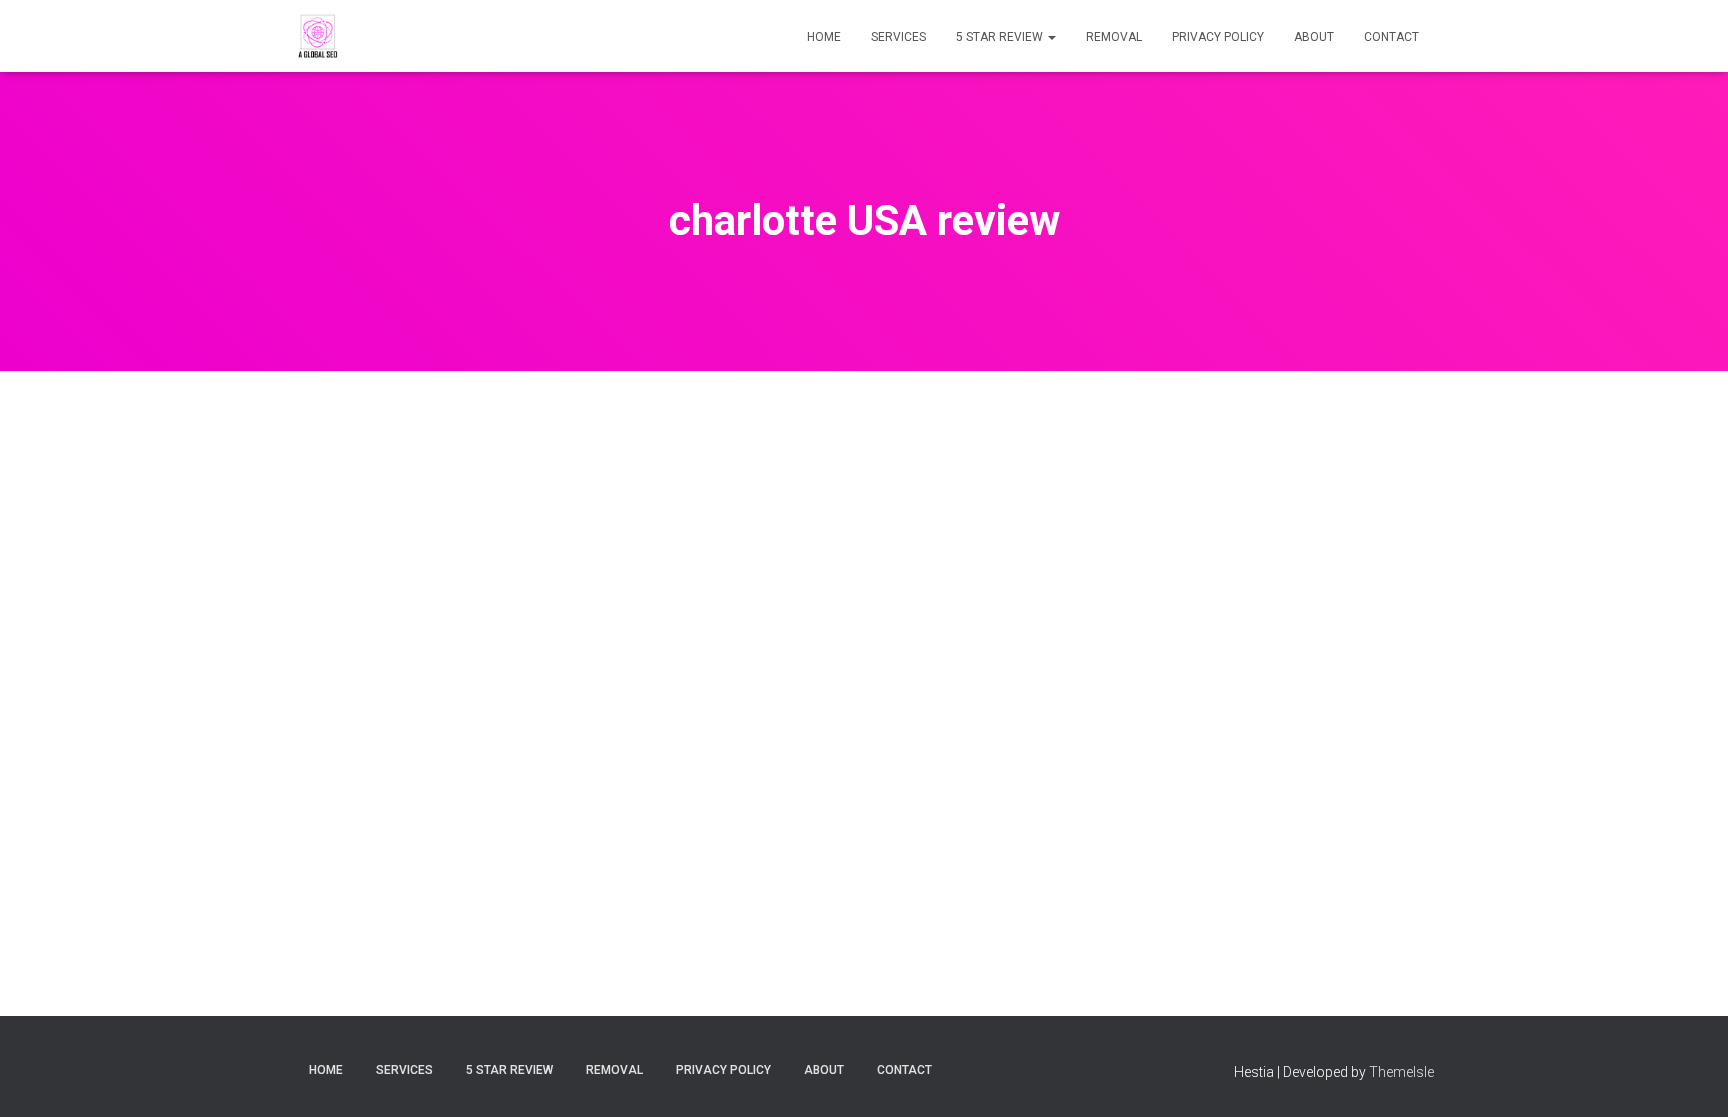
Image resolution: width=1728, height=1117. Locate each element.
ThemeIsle (1401, 1072)
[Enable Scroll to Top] (1688, 1077)
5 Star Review (1001, 37)
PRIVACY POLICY (1218, 37)
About (1314, 37)
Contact (1391, 37)
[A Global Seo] (319, 36)
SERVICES (898, 37)
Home (824, 37)
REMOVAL (1114, 37)
